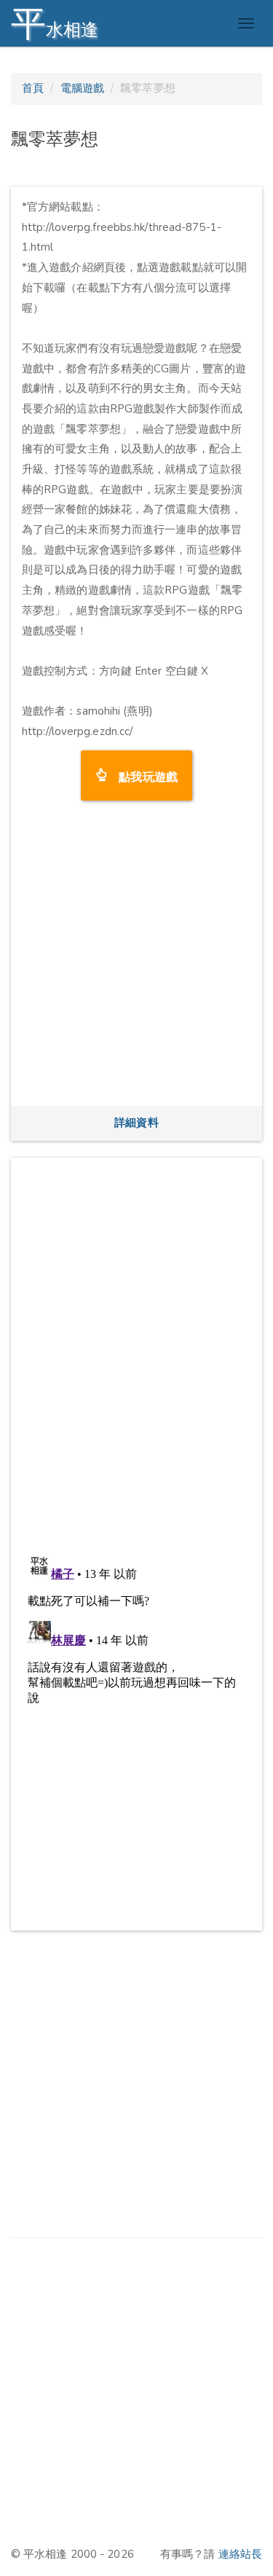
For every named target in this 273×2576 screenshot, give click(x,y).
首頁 (33, 88)
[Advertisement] (136, 958)
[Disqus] (136, 1351)
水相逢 (55, 24)
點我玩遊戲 (142, 775)
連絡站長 (240, 2554)
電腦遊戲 (82, 88)
